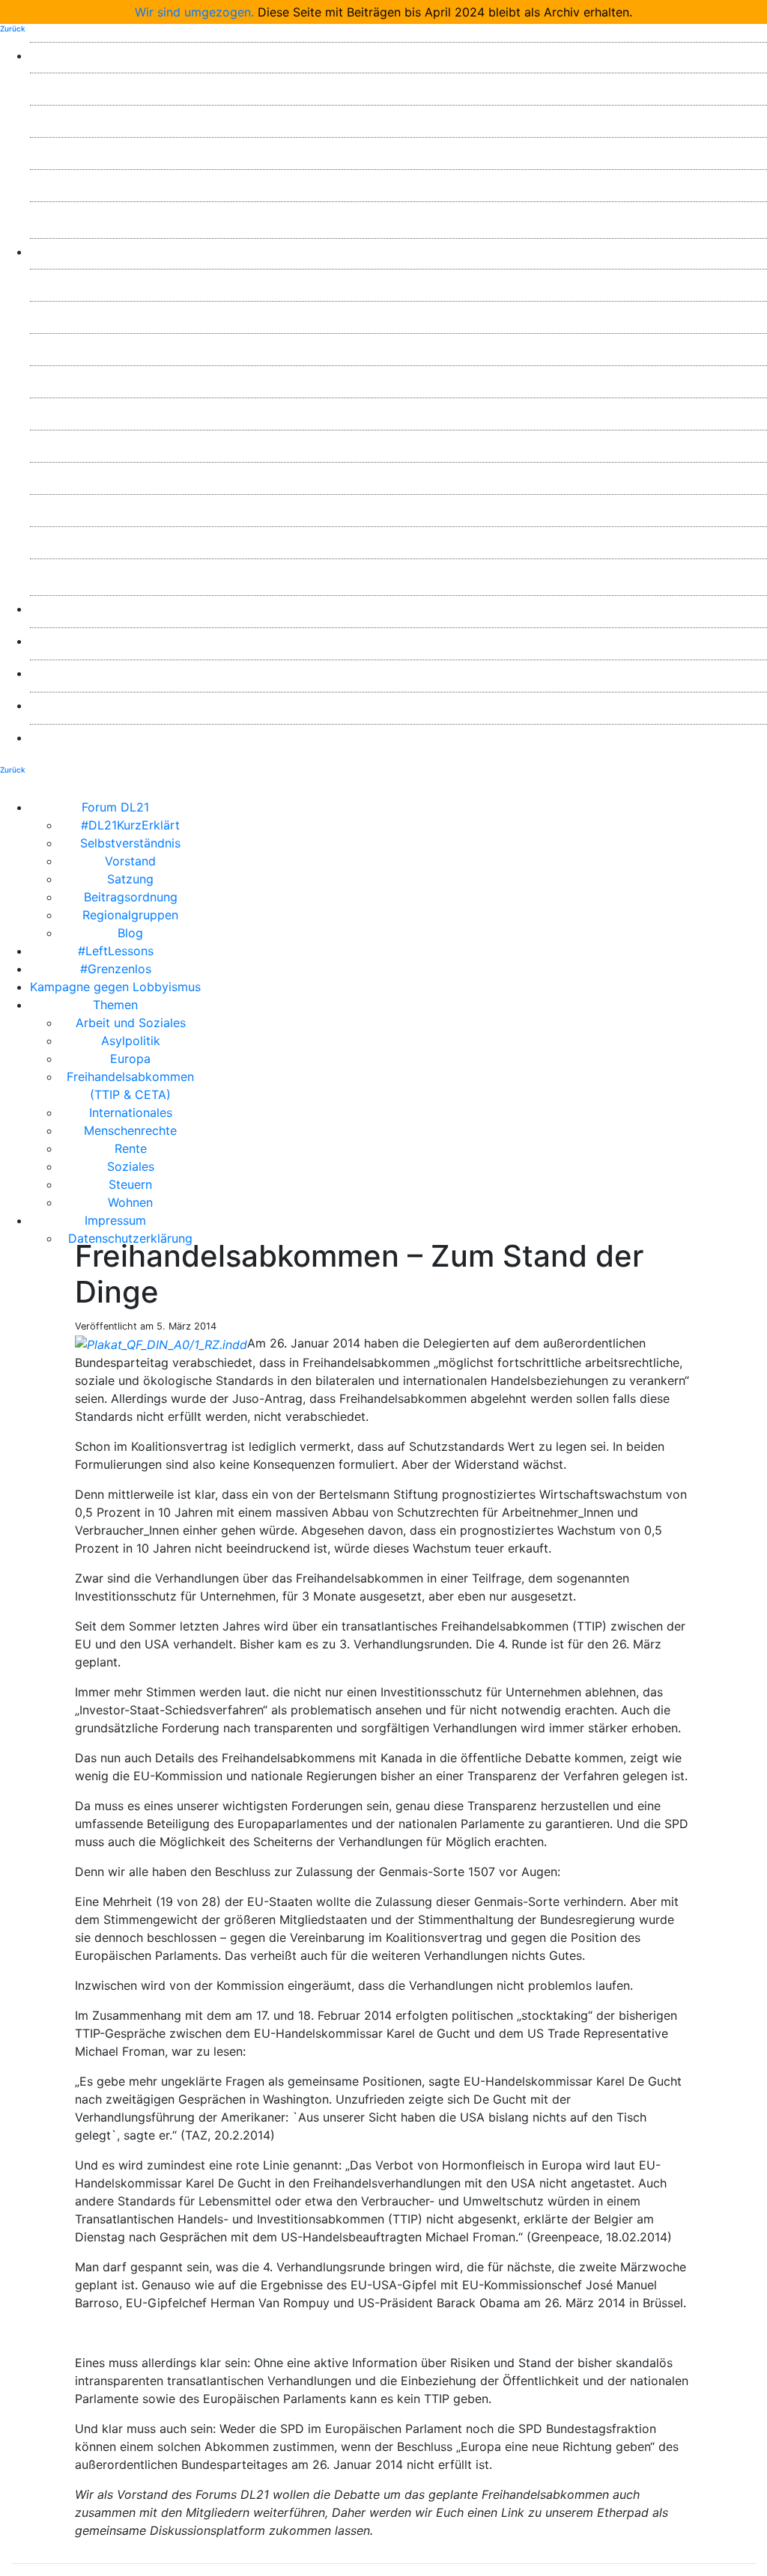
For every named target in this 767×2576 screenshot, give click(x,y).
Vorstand (398, 150)
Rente (399, 475)
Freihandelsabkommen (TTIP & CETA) (399, 379)
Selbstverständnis (398, 118)
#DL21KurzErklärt (398, 86)
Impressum (398, 705)
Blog (398, 215)
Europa (398, 347)
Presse (398, 609)
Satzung (398, 183)
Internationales (399, 411)
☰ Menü (484, 807)
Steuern (398, 540)
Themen (398, 252)
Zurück (13, 28)
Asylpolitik (399, 314)
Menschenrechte (398, 443)
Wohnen (398, 572)
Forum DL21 (398, 55)
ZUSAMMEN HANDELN (398, 673)
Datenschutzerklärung (398, 737)
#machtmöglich (399, 641)
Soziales (399, 508)
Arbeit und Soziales (399, 282)
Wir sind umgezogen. (194, 12)
